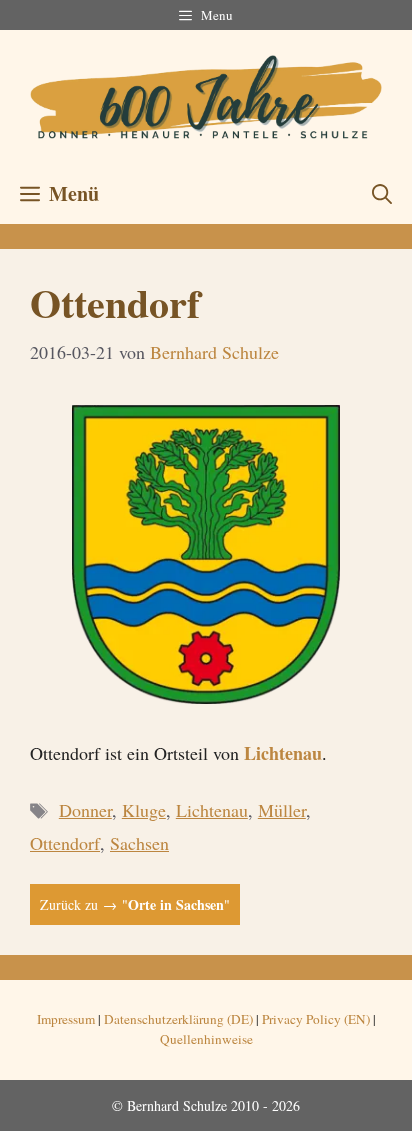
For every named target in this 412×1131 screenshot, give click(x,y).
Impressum (66, 1019)
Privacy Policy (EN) (316, 1019)
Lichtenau (283, 753)
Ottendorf (65, 843)
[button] (382, 194)
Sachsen (139, 843)
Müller (282, 810)
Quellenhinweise (206, 1039)
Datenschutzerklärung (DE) (178, 1019)
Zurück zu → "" (135, 904)
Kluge (144, 810)
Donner (85, 810)
